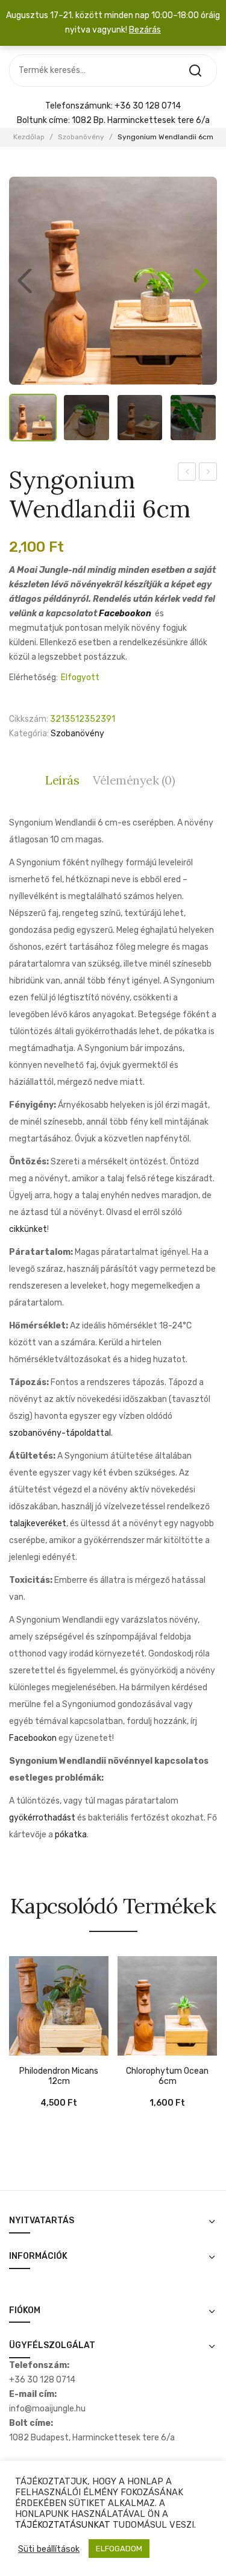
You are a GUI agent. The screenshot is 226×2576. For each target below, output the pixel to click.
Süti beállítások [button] (49, 2549)
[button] (201, 281)
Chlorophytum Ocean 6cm (167, 2076)
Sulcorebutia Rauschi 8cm (187, 473)
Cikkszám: (29, 719)
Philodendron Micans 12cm (59, 2076)
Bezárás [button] (145, 30)
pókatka (71, 1835)
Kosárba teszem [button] (18, 2050)
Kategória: (29, 734)
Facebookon (125, 614)
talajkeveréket (38, 1523)
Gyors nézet (36, 2050)
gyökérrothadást (42, 1818)
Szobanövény (81, 137)
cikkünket (28, 1229)
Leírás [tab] (62, 780)
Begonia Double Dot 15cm (208, 473)
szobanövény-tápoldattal (60, 1433)
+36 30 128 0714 (148, 106)
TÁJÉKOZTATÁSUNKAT (63, 2525)
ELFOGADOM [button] (119, 2549)
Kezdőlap (29, 137)
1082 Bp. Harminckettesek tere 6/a (141, 120)
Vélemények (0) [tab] (134, 780)
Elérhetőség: (33, 677)
